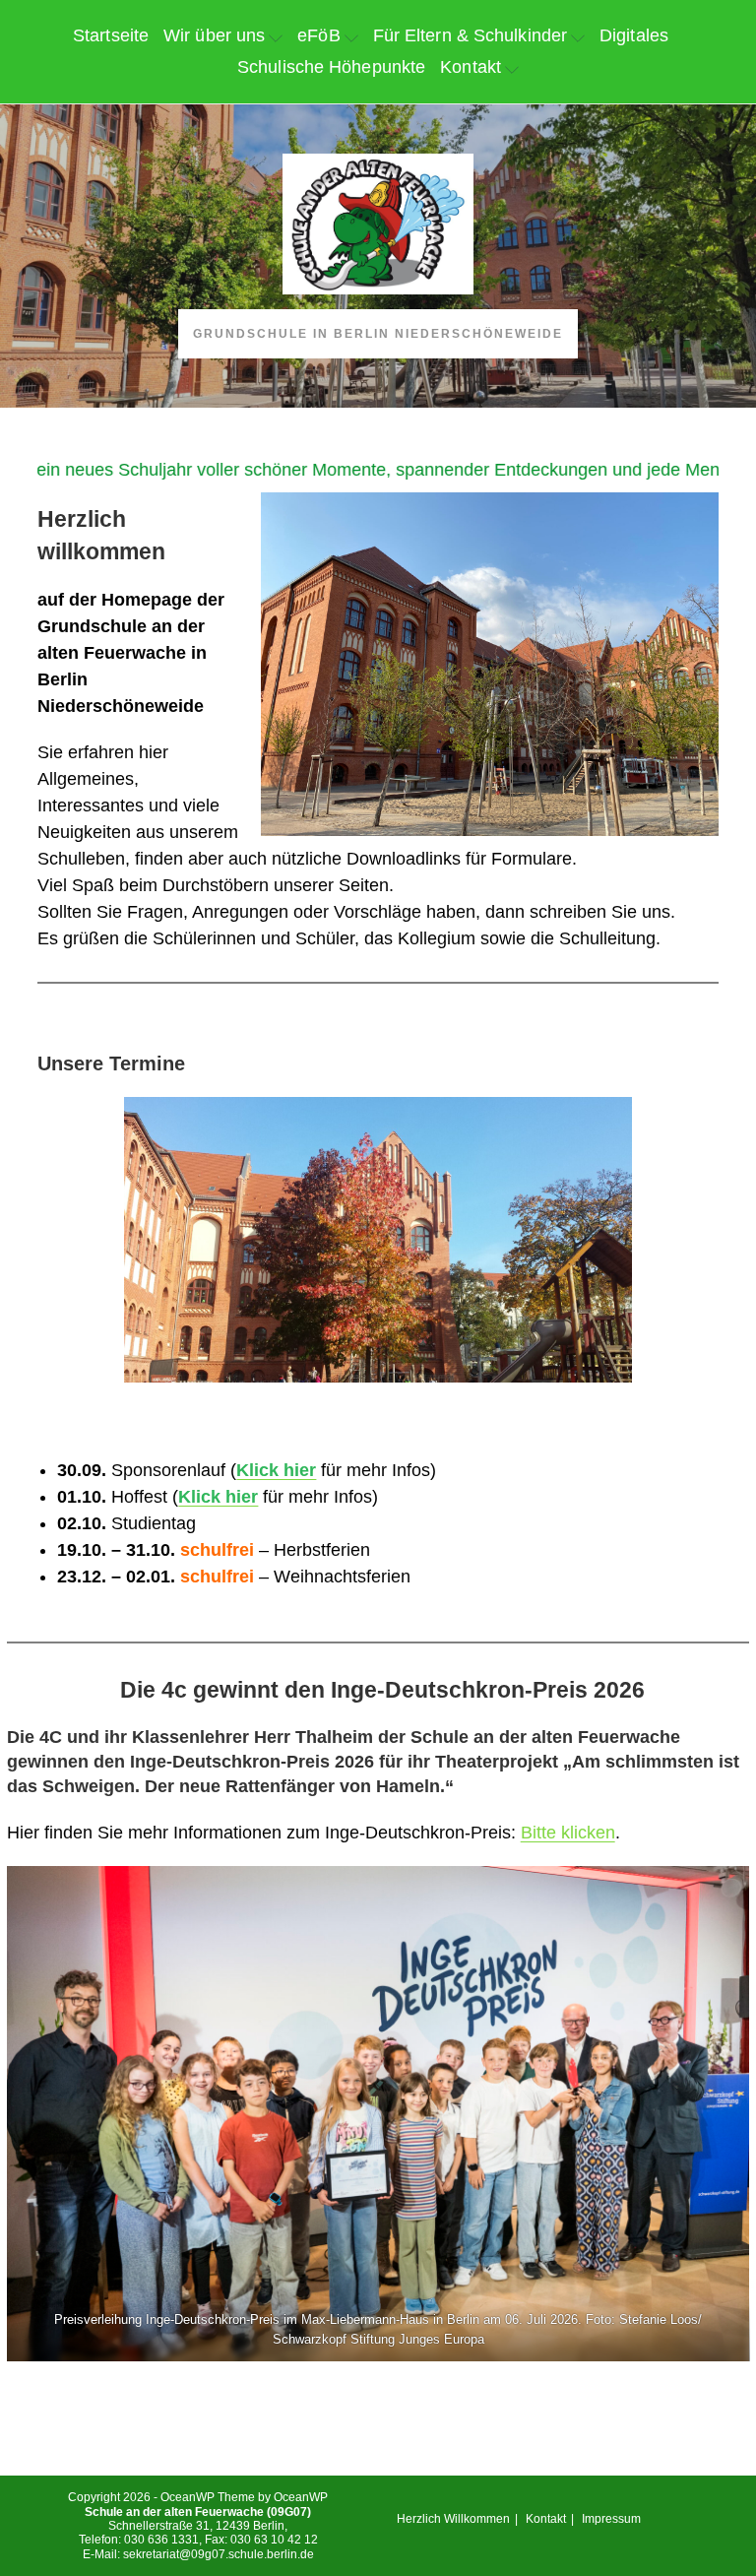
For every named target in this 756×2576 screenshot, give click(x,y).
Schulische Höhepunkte (331, 67)
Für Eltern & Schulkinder (470, 35)
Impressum (611, 2519)
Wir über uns (214, 35)
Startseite (111, 35)
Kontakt (471, 67)
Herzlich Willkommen (453, 2519)
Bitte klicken (568, 1833)
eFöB (318, 35)
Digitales (634, 35)
